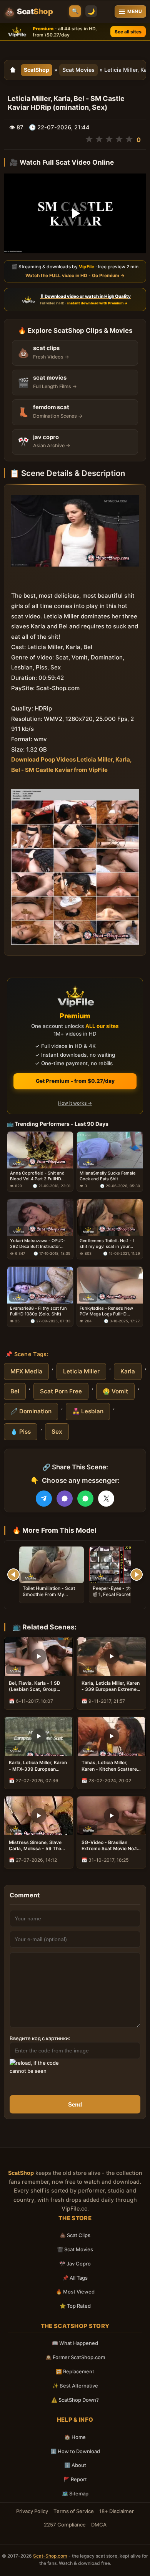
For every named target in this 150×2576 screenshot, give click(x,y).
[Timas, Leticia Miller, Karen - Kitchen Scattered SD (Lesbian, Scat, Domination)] (111, 1736)
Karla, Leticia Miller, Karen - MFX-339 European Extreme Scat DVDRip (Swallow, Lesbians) (38, 1766)
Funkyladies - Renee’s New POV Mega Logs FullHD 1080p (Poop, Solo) (106, 1311)
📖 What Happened (75, 2343)
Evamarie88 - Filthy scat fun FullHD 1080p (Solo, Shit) (38, 1311)
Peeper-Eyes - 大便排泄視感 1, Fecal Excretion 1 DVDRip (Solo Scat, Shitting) (121, 1598)
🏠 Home (75, 2437)
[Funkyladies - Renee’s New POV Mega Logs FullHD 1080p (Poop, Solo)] (110, 1285)
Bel (15, 1391)
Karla (128, 1371)
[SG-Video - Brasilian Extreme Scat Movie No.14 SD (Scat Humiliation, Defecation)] (111, 1816)
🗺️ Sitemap (75, 2493)
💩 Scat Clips (75, 2235)
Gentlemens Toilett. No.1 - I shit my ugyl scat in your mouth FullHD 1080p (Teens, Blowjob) (108, 1244)
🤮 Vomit (115, 1391)
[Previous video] (13, 1575)
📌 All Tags (75, 2278)
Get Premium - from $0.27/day (75, 1081)
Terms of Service (74, 2511)
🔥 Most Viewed (75, 2292)
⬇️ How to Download (75, 2451)
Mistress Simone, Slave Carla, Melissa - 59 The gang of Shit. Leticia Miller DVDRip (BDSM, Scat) (38, 1846)
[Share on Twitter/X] (106, 1499)
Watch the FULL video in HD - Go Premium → (75, 275)
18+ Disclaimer (117, 2511)
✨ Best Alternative (75, 2386)
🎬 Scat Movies (75, 2249)
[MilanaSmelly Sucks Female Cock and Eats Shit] (110, 1150)
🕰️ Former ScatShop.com (75, 2357)
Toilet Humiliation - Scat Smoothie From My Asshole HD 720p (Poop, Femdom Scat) (49, 1598)
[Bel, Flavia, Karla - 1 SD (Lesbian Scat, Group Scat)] (39, 1656)
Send (75, 2104)
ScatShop (37, 70)
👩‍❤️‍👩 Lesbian (88, 1411)
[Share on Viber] (65, 1499)
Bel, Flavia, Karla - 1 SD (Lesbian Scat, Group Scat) (35, 1686)
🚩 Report (75, 2479)
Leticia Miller (81, 1371)
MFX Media (26, 1371)
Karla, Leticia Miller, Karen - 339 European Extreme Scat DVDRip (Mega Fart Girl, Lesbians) (111, 1686)
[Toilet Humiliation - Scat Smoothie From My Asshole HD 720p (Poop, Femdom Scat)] (52, 1565)
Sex (57, 1432)
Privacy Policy (32, 2511)
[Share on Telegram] (44, 1499)
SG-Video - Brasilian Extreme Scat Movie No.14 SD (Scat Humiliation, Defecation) (111, 1846)
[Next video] (137, 1575)
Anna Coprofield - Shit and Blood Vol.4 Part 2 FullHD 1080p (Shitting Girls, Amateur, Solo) (37, 1176)
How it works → (75, 1103)
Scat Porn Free (61, 1391)
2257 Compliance (65, 2525)
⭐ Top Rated (75, 2306)
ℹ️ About (75, 2465)
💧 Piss (21, 1432)
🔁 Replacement (75, 2371)
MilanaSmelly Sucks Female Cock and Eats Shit (107, 1176)
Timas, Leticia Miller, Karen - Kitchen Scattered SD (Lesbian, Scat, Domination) (111, 1766)
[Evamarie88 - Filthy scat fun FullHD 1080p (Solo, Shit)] (40, 1285)
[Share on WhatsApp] (85, 1499)
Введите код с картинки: (40, 2038)
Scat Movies (78, 70)
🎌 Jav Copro (75, 2264)
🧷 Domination (31, 1411)
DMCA (99, 2525)
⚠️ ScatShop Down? (75, 2400)
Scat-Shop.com (50, 2556)
